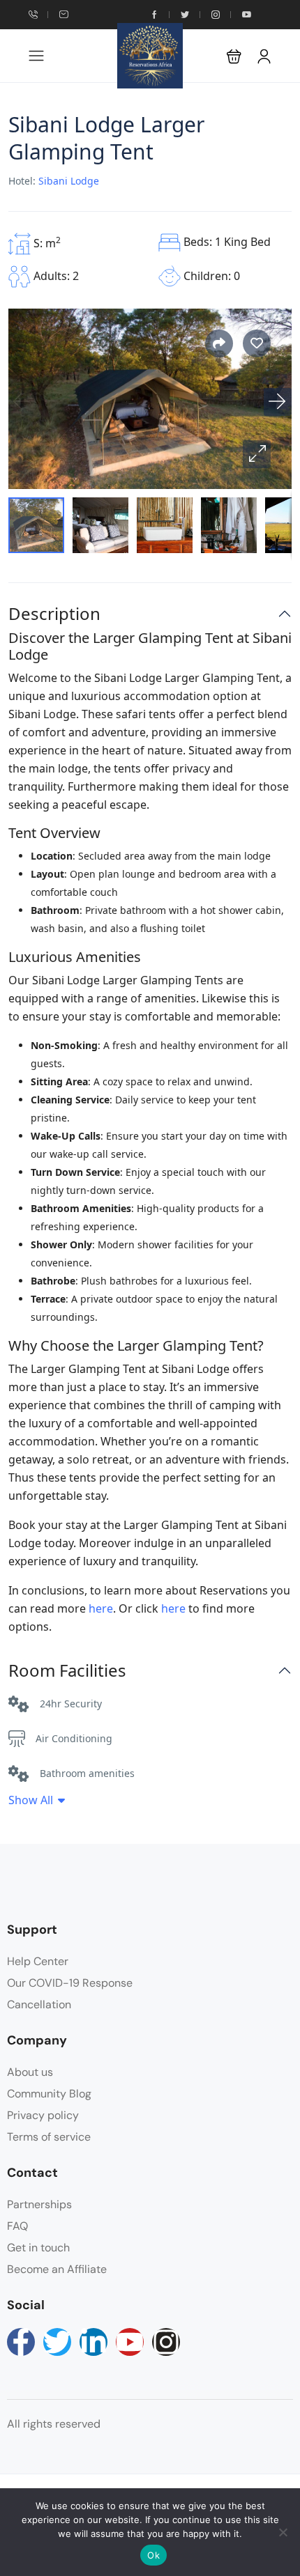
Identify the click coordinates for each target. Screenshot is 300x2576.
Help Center (38, 1961)
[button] (234, 56)
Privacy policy (43, 2115)
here (101, 1608)
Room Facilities (67, 1671)
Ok (153, 2555)
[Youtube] (130, 2342)
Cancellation (39, 2004)
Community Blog (49, 2094)
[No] (283, 2532)
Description (54, 614)
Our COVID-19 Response (70, 1983)
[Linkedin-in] (93, 2342)
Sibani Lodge (69, 181)
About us (30, 2072)
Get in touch (38, 2248)
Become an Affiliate (57, 2269)
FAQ (17, 2226)
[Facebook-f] (21, 2342)
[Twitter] (57, 2342)
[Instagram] (166, 2342)
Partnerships (39, 2204)
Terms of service (49, 2137)
